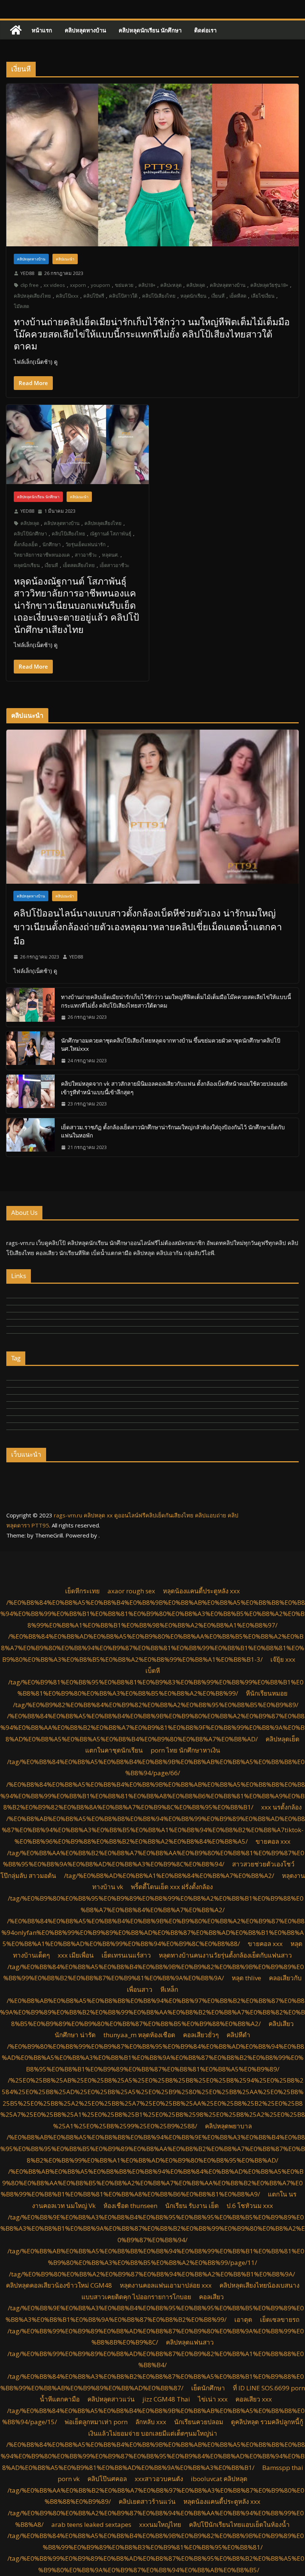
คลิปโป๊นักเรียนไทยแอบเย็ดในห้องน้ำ (239, 2524)
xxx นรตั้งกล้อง (281, 1807)
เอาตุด (243, 2319)
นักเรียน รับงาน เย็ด (192, 2206)
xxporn (78, 285)
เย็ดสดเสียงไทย (79, 565)
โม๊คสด (21, 306)
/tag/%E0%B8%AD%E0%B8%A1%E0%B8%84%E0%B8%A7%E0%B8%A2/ (169, 1876)
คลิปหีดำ (238, 2035)
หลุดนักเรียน (193, 296)
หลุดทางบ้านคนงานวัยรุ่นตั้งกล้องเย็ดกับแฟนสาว (225, 1955)
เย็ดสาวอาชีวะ (115, 565)
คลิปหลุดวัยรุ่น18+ (269, 285)
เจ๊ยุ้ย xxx (283, 1659)
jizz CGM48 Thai (166, 2399)
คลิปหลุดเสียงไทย (32, 296)
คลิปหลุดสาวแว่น (111, 2399)
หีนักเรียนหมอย (267, 1693)
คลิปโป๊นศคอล (107, 2479)
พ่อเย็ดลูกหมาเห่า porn (96, 2422)
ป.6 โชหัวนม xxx (250, 2206)
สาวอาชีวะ (86, 555)
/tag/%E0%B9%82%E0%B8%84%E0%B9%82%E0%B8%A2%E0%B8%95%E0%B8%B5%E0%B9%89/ (156, 1705)
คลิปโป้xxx (67, 296)
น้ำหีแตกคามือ (60, 2399)
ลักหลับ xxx (151, 2422)
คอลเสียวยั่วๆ (201, 2035)
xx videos (54, 285)
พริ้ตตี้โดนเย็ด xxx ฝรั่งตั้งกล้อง (172, 1887)
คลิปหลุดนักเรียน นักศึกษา (150, 30)
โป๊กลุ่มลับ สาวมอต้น (28, 1876)
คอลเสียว (211, 2297)
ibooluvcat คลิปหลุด (219, 2479)
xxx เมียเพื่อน (76, 1955)
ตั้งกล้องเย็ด (26, 544)
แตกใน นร (282, 2194)
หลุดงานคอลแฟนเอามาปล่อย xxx (166, 2285)
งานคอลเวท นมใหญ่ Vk (64, 2206)
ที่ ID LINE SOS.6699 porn (269, 2388)
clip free (30, 285)
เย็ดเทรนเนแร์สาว (126, 1955)
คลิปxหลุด (171, 285)
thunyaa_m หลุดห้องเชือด (139, 2035)
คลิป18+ (147, 285)
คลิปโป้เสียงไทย (159, 296)
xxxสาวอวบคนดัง (159, 2479)
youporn (100, 285)
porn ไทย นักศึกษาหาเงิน (185, 1750)
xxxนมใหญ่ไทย (160, 2524)
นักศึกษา (52, 544)
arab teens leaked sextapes (91, 2524)
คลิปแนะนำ (65, 259)
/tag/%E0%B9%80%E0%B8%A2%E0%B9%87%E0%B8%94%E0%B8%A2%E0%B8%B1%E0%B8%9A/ (152, 2274)
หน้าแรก (42, 30)
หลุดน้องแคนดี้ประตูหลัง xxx (201, 1591)
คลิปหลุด (196, 285)
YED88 (27, 273)
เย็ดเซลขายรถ (280, 2319)
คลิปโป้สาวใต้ (123, 296)
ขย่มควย (124, 285)
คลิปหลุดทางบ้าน (85, 30)
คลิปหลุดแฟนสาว (190, 2342)
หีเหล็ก (169, 1989)
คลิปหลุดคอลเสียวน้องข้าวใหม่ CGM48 (59, 2285)
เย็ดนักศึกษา (208, 2388)
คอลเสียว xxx (254, 2399)
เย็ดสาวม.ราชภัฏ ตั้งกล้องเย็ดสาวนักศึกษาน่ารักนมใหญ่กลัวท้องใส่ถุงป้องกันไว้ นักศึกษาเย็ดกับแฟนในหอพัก (173, 1131)
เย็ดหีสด (238, 296)
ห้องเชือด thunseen (130, 2206)
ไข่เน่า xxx (213, 2399)
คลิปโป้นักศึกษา (30, 534)
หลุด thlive (246, 1978)
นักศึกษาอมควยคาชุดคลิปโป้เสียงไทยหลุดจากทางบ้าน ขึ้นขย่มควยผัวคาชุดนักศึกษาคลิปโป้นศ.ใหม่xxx (171, 1045)
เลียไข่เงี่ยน (263, 296)
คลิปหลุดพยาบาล (228, 2126)
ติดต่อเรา (205, 30)
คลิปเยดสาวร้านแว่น (147, 2501)
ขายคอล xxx (273, 1841)
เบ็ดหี (153, 1671)
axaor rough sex (131, 1591)
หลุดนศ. (110, 555)
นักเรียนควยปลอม (199, 2422)
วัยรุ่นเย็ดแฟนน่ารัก (86, 544)
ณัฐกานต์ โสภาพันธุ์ (111, 534)
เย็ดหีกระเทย (82, 1591)
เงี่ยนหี (218, 296)
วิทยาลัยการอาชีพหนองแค (42, 555)
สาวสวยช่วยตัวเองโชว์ (263, 1864)
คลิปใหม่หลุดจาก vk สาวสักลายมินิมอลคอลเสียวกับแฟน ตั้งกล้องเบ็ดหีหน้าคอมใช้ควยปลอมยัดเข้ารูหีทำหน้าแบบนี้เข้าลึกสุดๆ (174, 1088)
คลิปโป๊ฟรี (94, 296)
